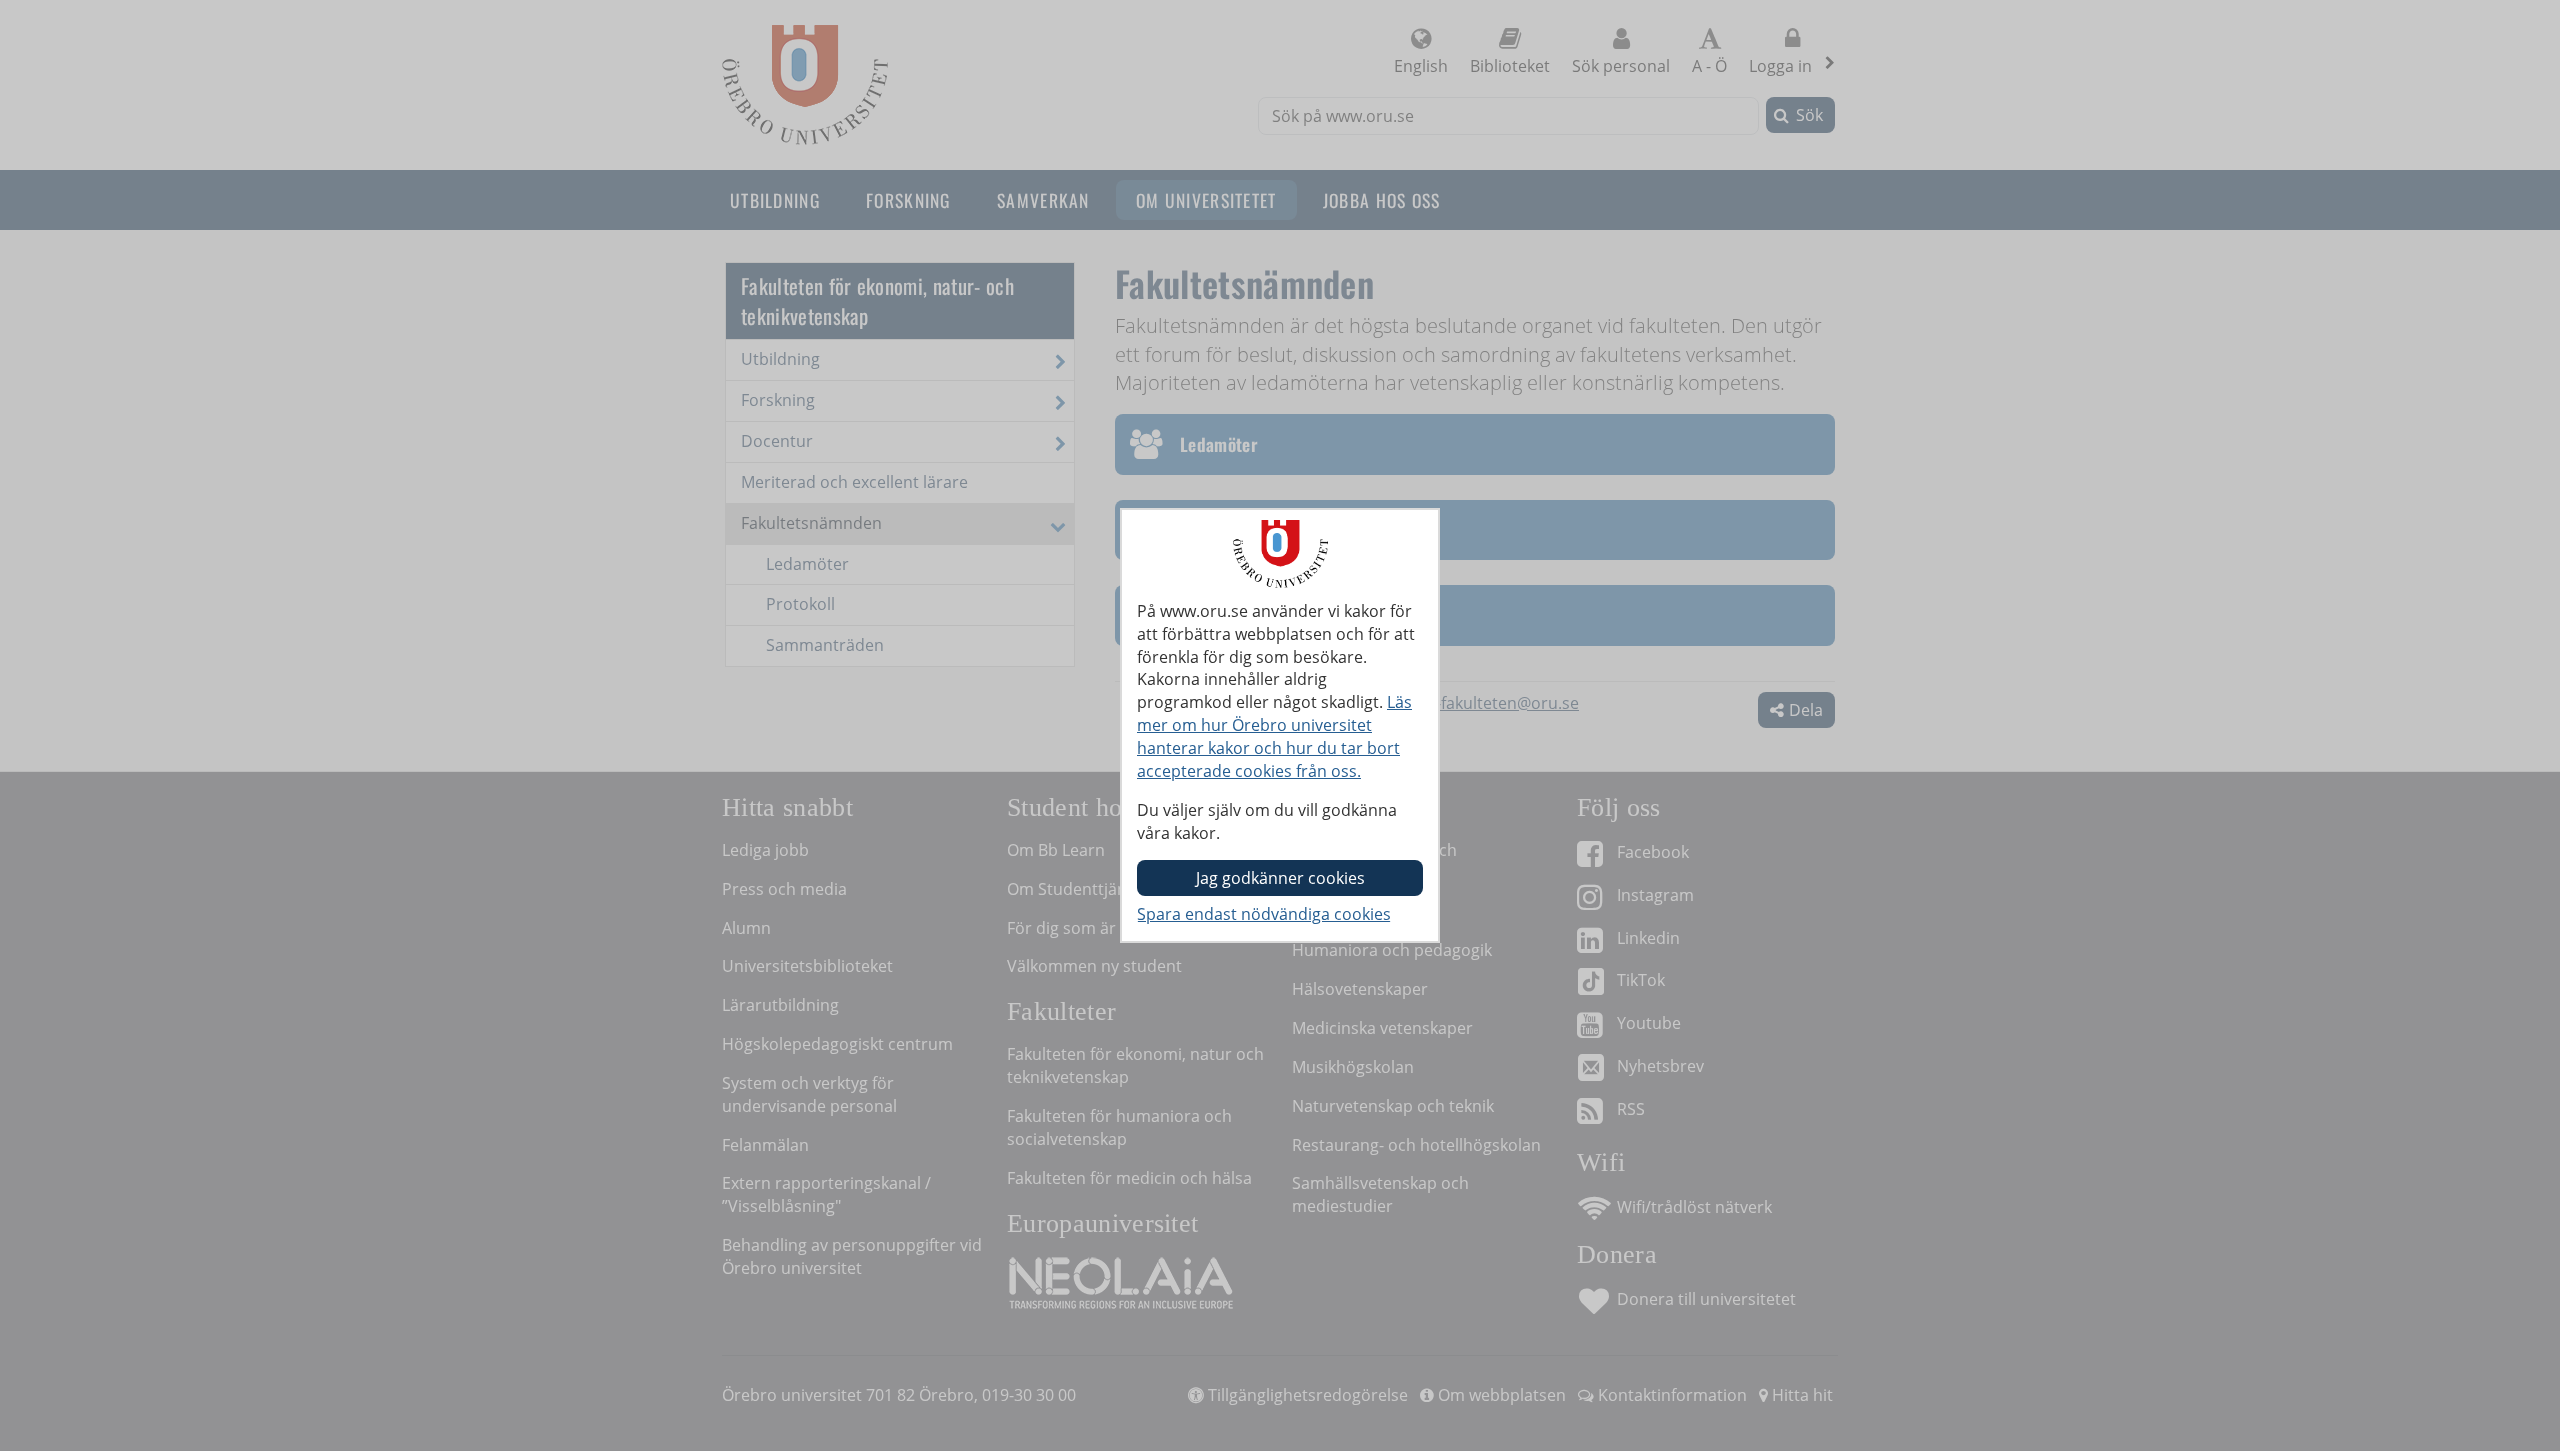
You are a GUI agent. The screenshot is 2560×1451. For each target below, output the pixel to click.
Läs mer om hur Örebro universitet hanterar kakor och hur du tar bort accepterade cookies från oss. (1274, 736)
